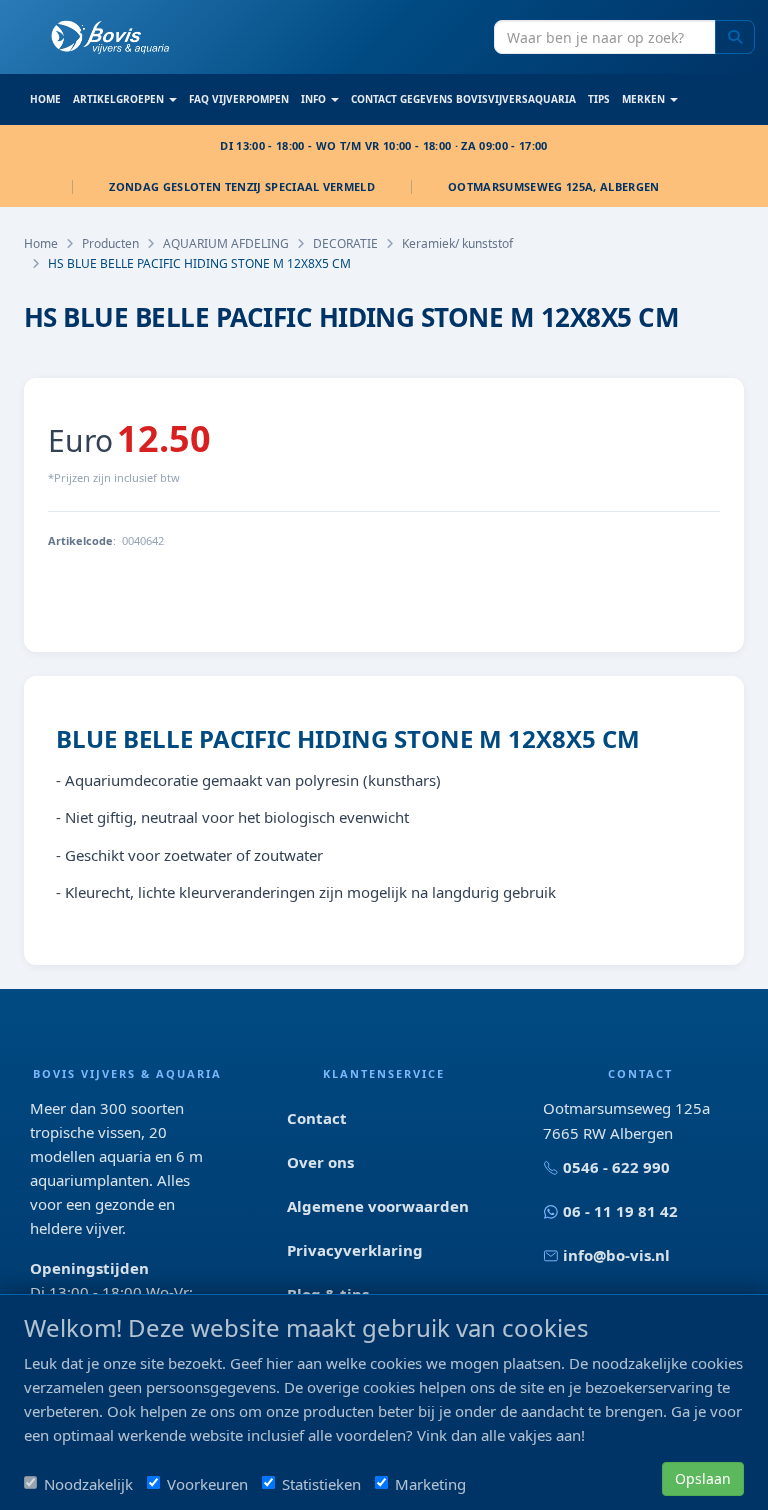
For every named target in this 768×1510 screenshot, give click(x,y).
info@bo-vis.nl (616, 1255)
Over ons (320, 1162)
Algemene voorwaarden (378, 1206)
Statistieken (321, 1484)
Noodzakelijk (88, 1484)
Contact (317, 1118)
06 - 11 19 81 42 (620, 1211)
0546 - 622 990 (616, 1167)
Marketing (430, 1484)
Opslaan (703, 1478)
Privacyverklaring (355, 1250)
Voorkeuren (207, 1484)
